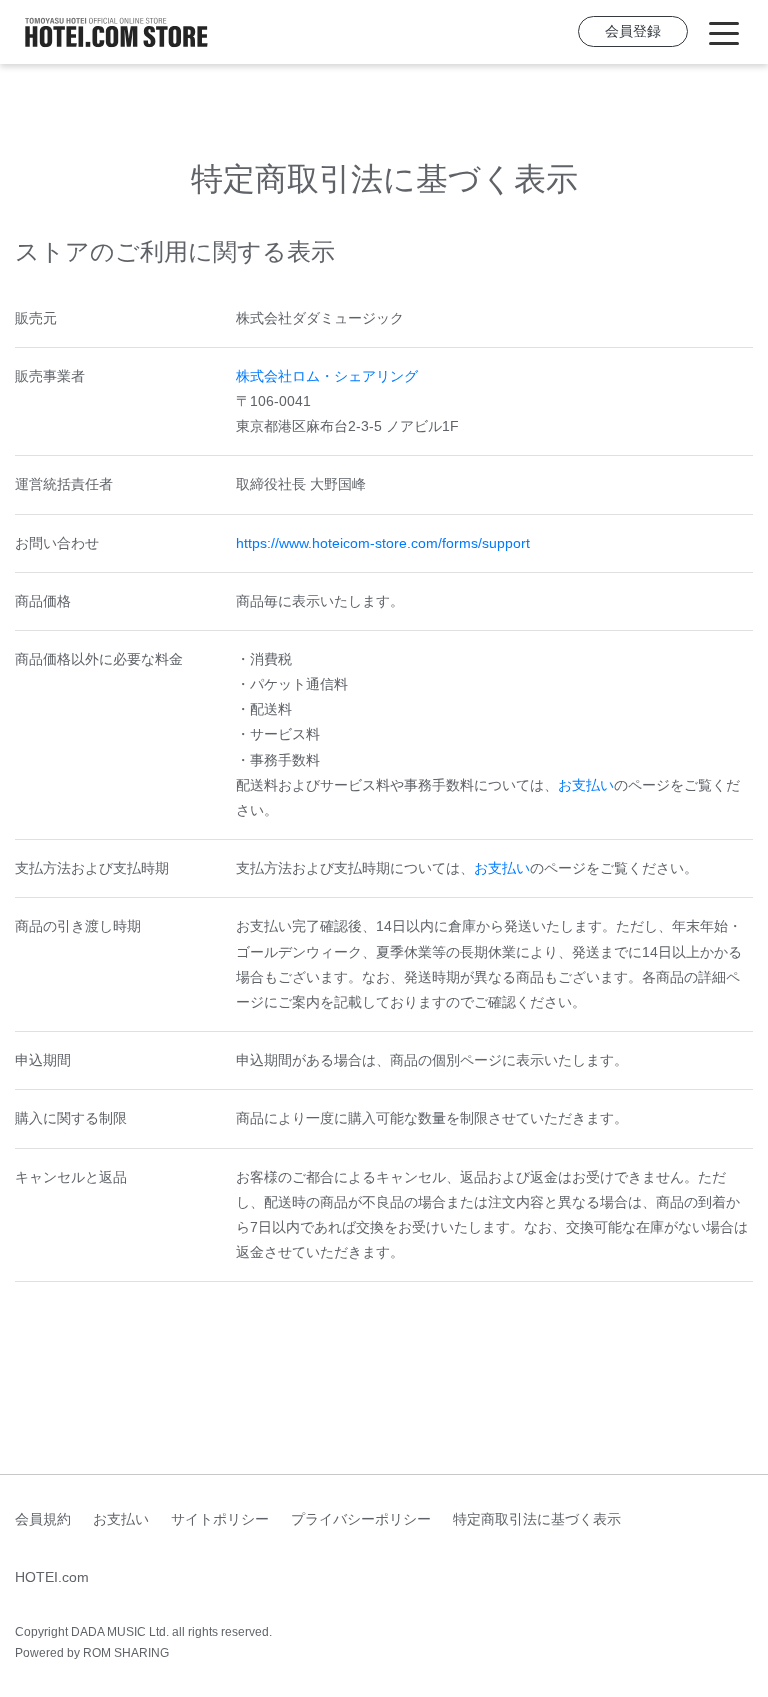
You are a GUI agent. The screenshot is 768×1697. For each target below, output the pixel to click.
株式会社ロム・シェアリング (327, 376)
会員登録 (633, 31)
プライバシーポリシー (361, 1519)
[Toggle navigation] (724, 32)
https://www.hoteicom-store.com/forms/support (383, 543)
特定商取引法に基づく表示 (537, 1519)
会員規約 (43, 1519)
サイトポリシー (220, 1519)
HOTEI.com (52, 1577)
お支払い (586, 785)
